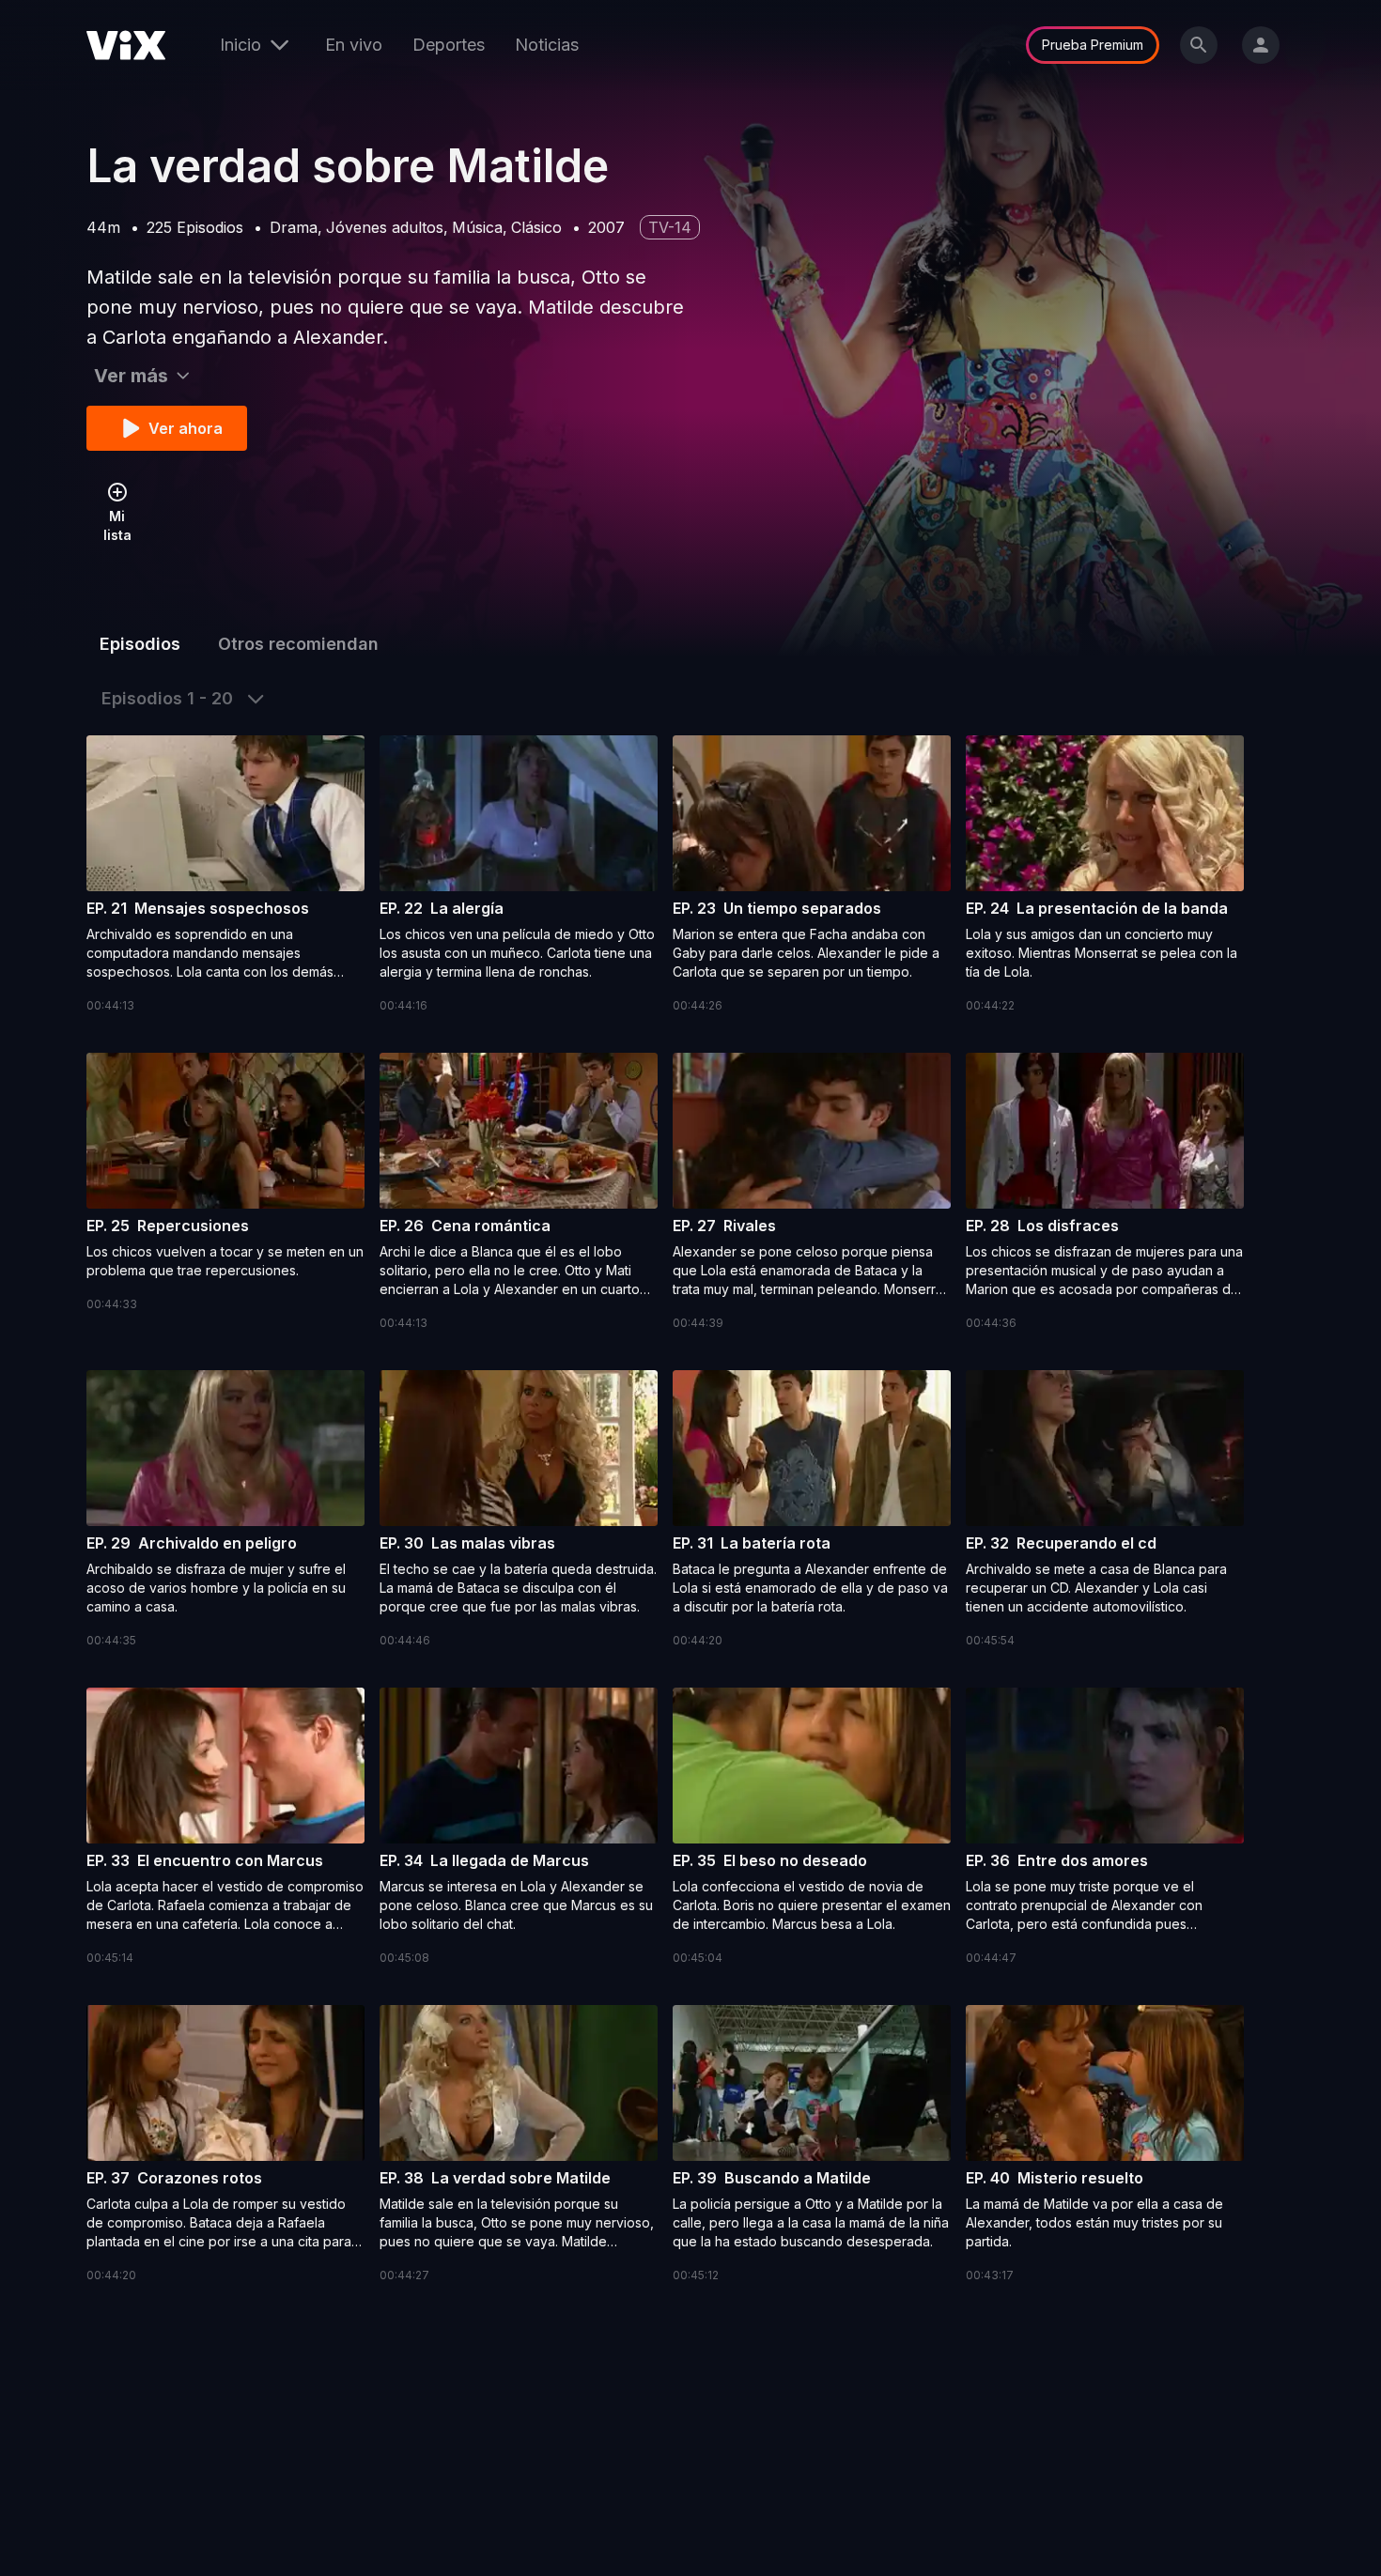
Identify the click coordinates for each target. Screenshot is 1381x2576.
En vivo (354, 45)
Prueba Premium (1093, 45)
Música (477, 227)
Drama (294, 227)
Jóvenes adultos (385, 227)
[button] (225, 875)
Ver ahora (186, 428)
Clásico (536, 227)
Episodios (140, 644)
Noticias (547, 45)
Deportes (449, 45)
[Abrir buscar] (1199, 45)
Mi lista (117, 525)
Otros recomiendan (298, 644)
